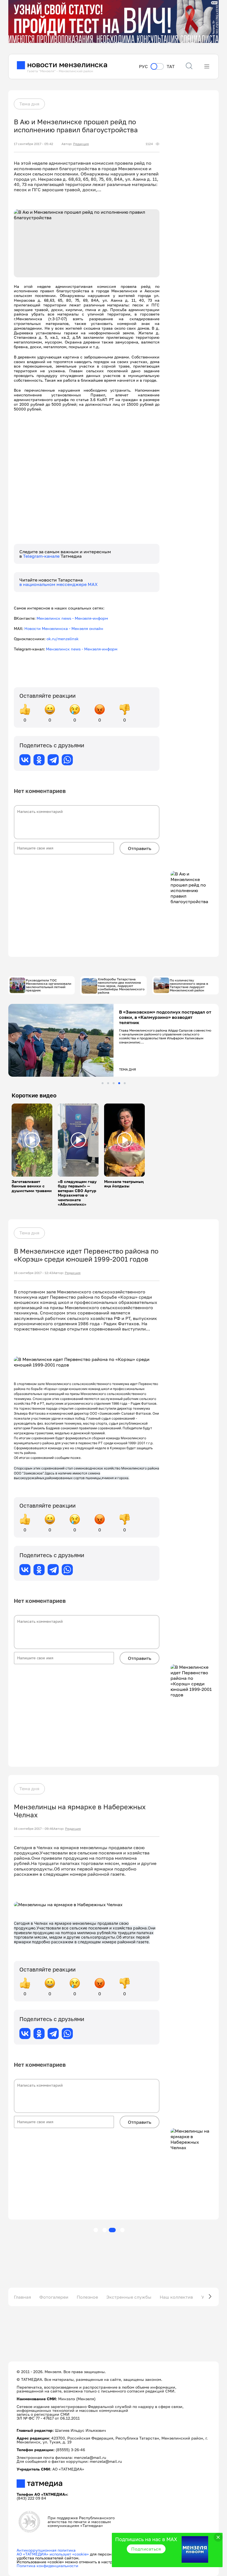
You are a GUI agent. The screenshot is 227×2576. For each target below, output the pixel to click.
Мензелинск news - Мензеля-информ (72, 618)
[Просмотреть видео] (32, 1140)
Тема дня (29, 104)
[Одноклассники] (39, 760)
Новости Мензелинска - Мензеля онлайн (64, 628)
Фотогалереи (54, 2297)
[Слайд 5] (125, 1083)
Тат (171, 67)
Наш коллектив (176, 2297)
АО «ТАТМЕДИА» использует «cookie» (53, 2554)
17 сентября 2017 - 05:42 (33, 144)
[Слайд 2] (108, 1083)
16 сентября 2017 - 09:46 (34, 1829)
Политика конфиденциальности (47, 2566)
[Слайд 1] (103, 1083)
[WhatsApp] (67, 760)
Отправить (140, 848)
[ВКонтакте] (25, 760)
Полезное (87, 2297)
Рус (143, 67)
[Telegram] (53, 760)
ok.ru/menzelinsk (63, 639)
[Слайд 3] (114, 1083)
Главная (22, 2297)
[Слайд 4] (119, 1083)
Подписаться (146, 2549)
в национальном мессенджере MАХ (59, 584)
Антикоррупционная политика (46, 2550)
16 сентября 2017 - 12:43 (33, 1273)
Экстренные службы (129, 2297)
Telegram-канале (42, 556)
